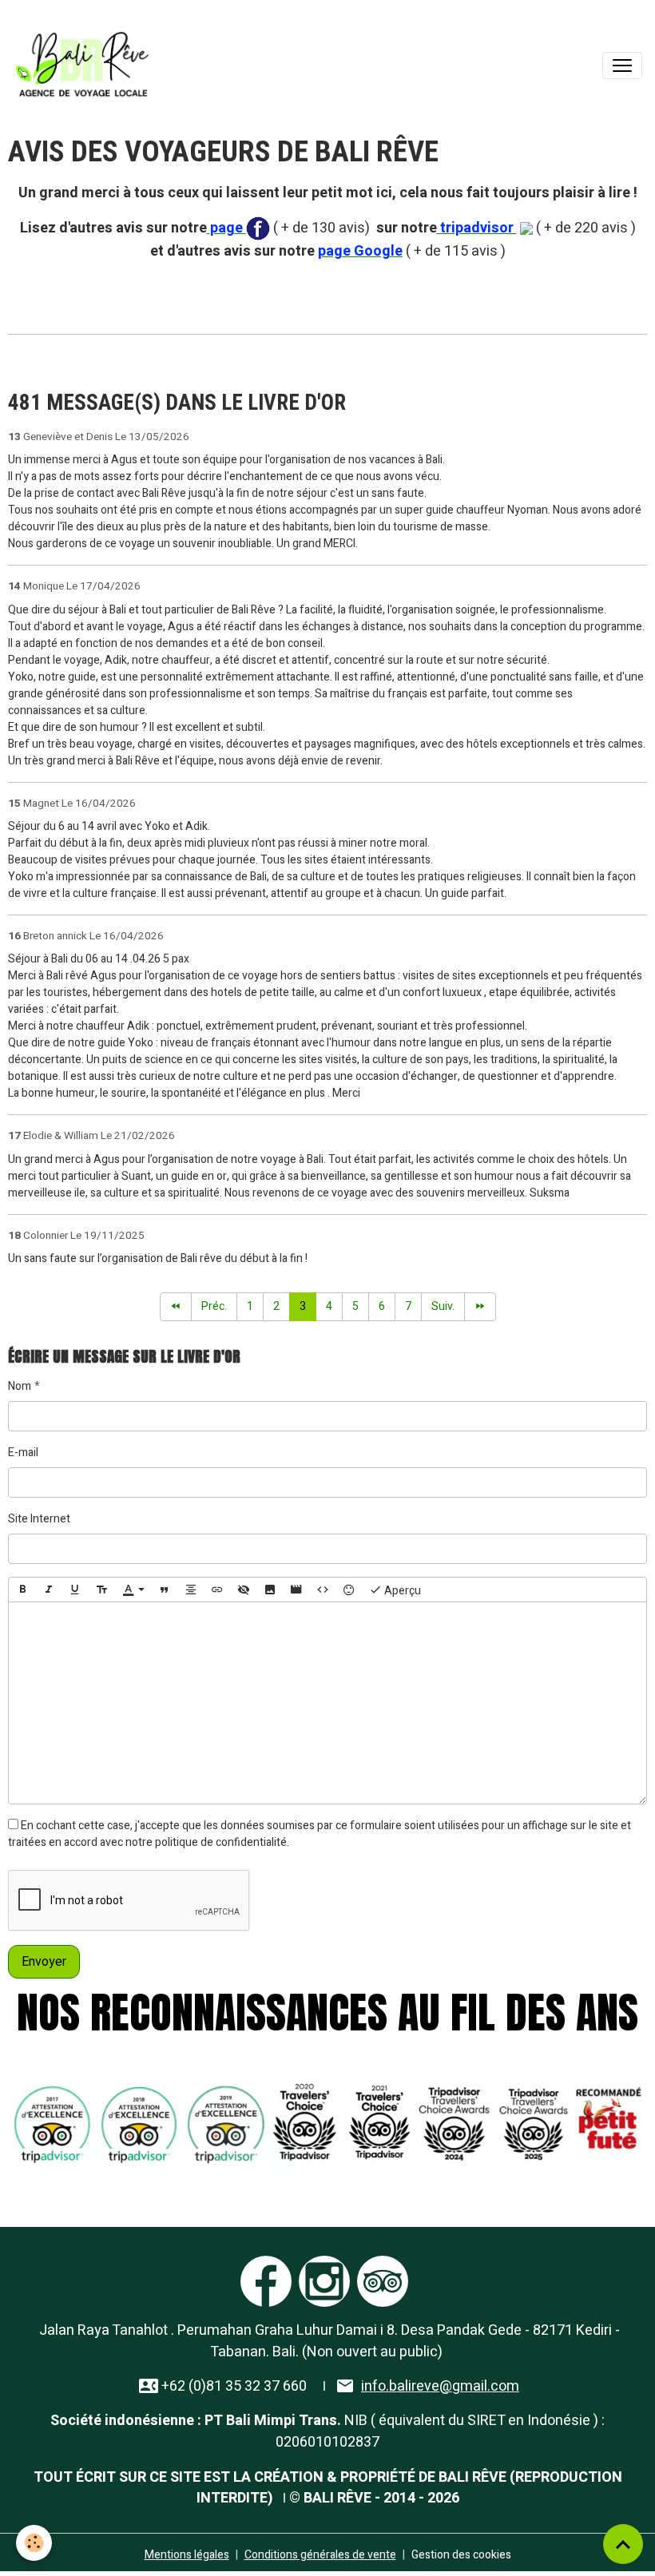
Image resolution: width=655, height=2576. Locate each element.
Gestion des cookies (461, 2555)
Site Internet (39, 1519)
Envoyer (44, 1962)
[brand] (85, 65)
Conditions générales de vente (320, 2555)
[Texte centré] (191, 1590)
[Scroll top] (623, 2544)
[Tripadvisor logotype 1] (383, 2280)
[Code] (323, 1590)
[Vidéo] (296, 1590)
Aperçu (401, 1590)
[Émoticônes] (349, 1590)
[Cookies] (34, 2543)
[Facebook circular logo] (266, 2280)
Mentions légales (187, 2555)
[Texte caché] (244, 1590)
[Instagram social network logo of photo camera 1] (324, 2280)
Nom (20, 1386)
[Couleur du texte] (133, 1590)
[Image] (270, 1590)
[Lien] (217, 1590)
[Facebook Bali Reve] (258, 228)
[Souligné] (75, 1590)
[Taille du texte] (101, 1590)
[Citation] (165, 1590)
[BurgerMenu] (622, 65)
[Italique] (49, 1590)
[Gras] (22, 1590)
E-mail (23, 1453)
